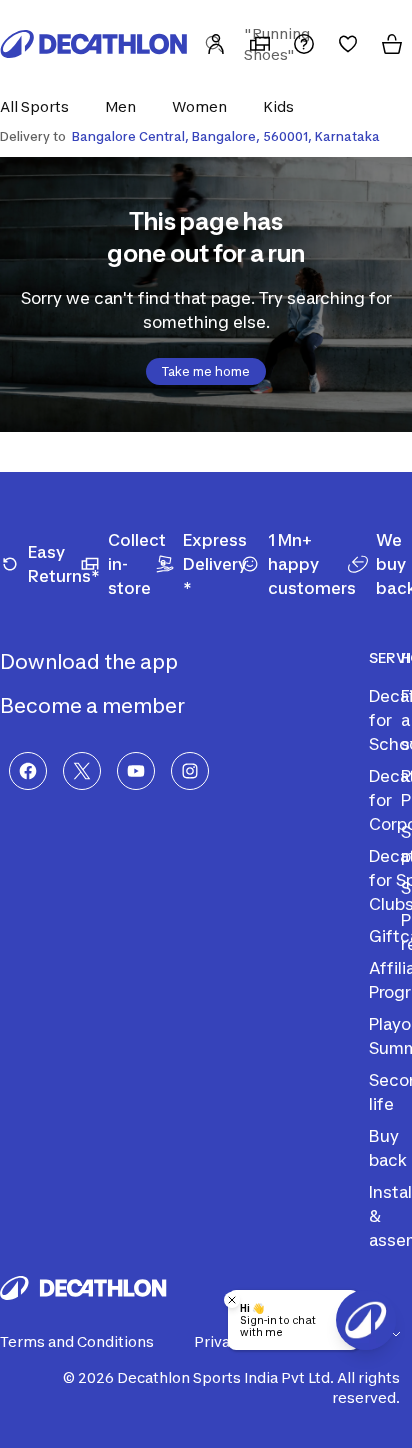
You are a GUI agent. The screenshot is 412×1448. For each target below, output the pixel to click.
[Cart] (392, 44)
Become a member (94, 706)
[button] (40, 106)
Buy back (388, 1148)
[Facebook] (28, 771)
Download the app (91, 662)
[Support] (304, 44)
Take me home (206, 371)
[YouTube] (136, 771)
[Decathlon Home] (94, 44)
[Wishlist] (348, 44)
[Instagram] (190, 771)
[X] (82, 771)
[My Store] (260, 44)
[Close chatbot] (232, 1300)
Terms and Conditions (77, 1341)
